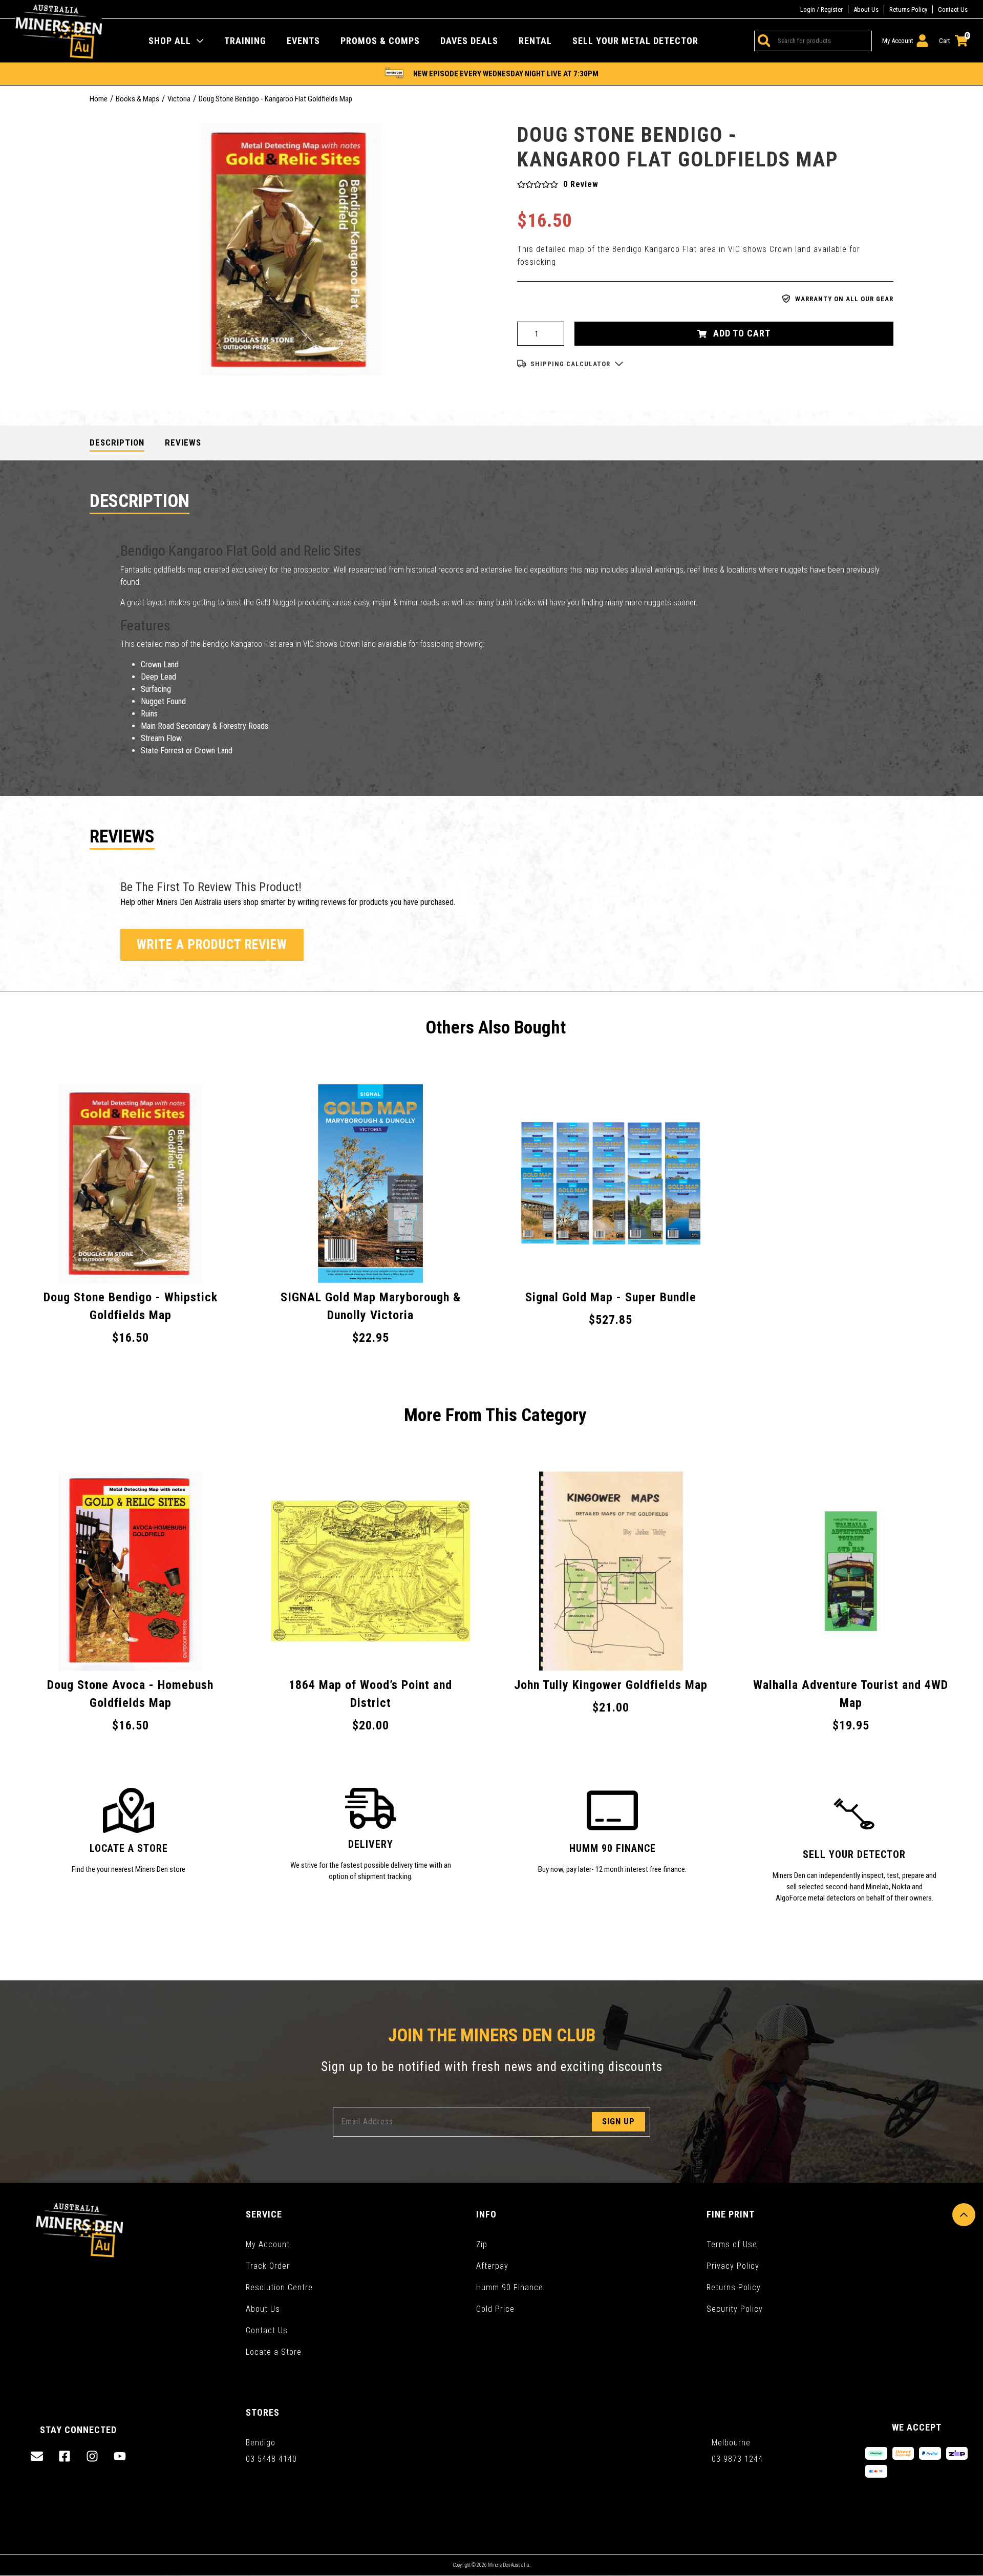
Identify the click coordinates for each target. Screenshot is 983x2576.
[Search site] (762, 41)
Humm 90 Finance (510, 2287)
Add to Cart (741, 333)
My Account (268, 2244)
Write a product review (212, 945)
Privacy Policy (733, 2266)
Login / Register (821, 9)
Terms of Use (732, 2244)
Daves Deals (469, 41)
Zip (482, 2244)
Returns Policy (908, 9)
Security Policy (735, 2309)
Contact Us (953, 9)
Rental (535, 41)
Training (245, 41)
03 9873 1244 (737, 2459)
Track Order (268, 2266)
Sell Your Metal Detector (635, 41)
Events (303, 41)
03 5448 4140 (271, 2459)
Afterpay (492, 2266)
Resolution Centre (279, 2287)
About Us (866, 9)
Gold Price (495, 2309)
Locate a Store (274, 2352)
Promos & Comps (380, 41)
